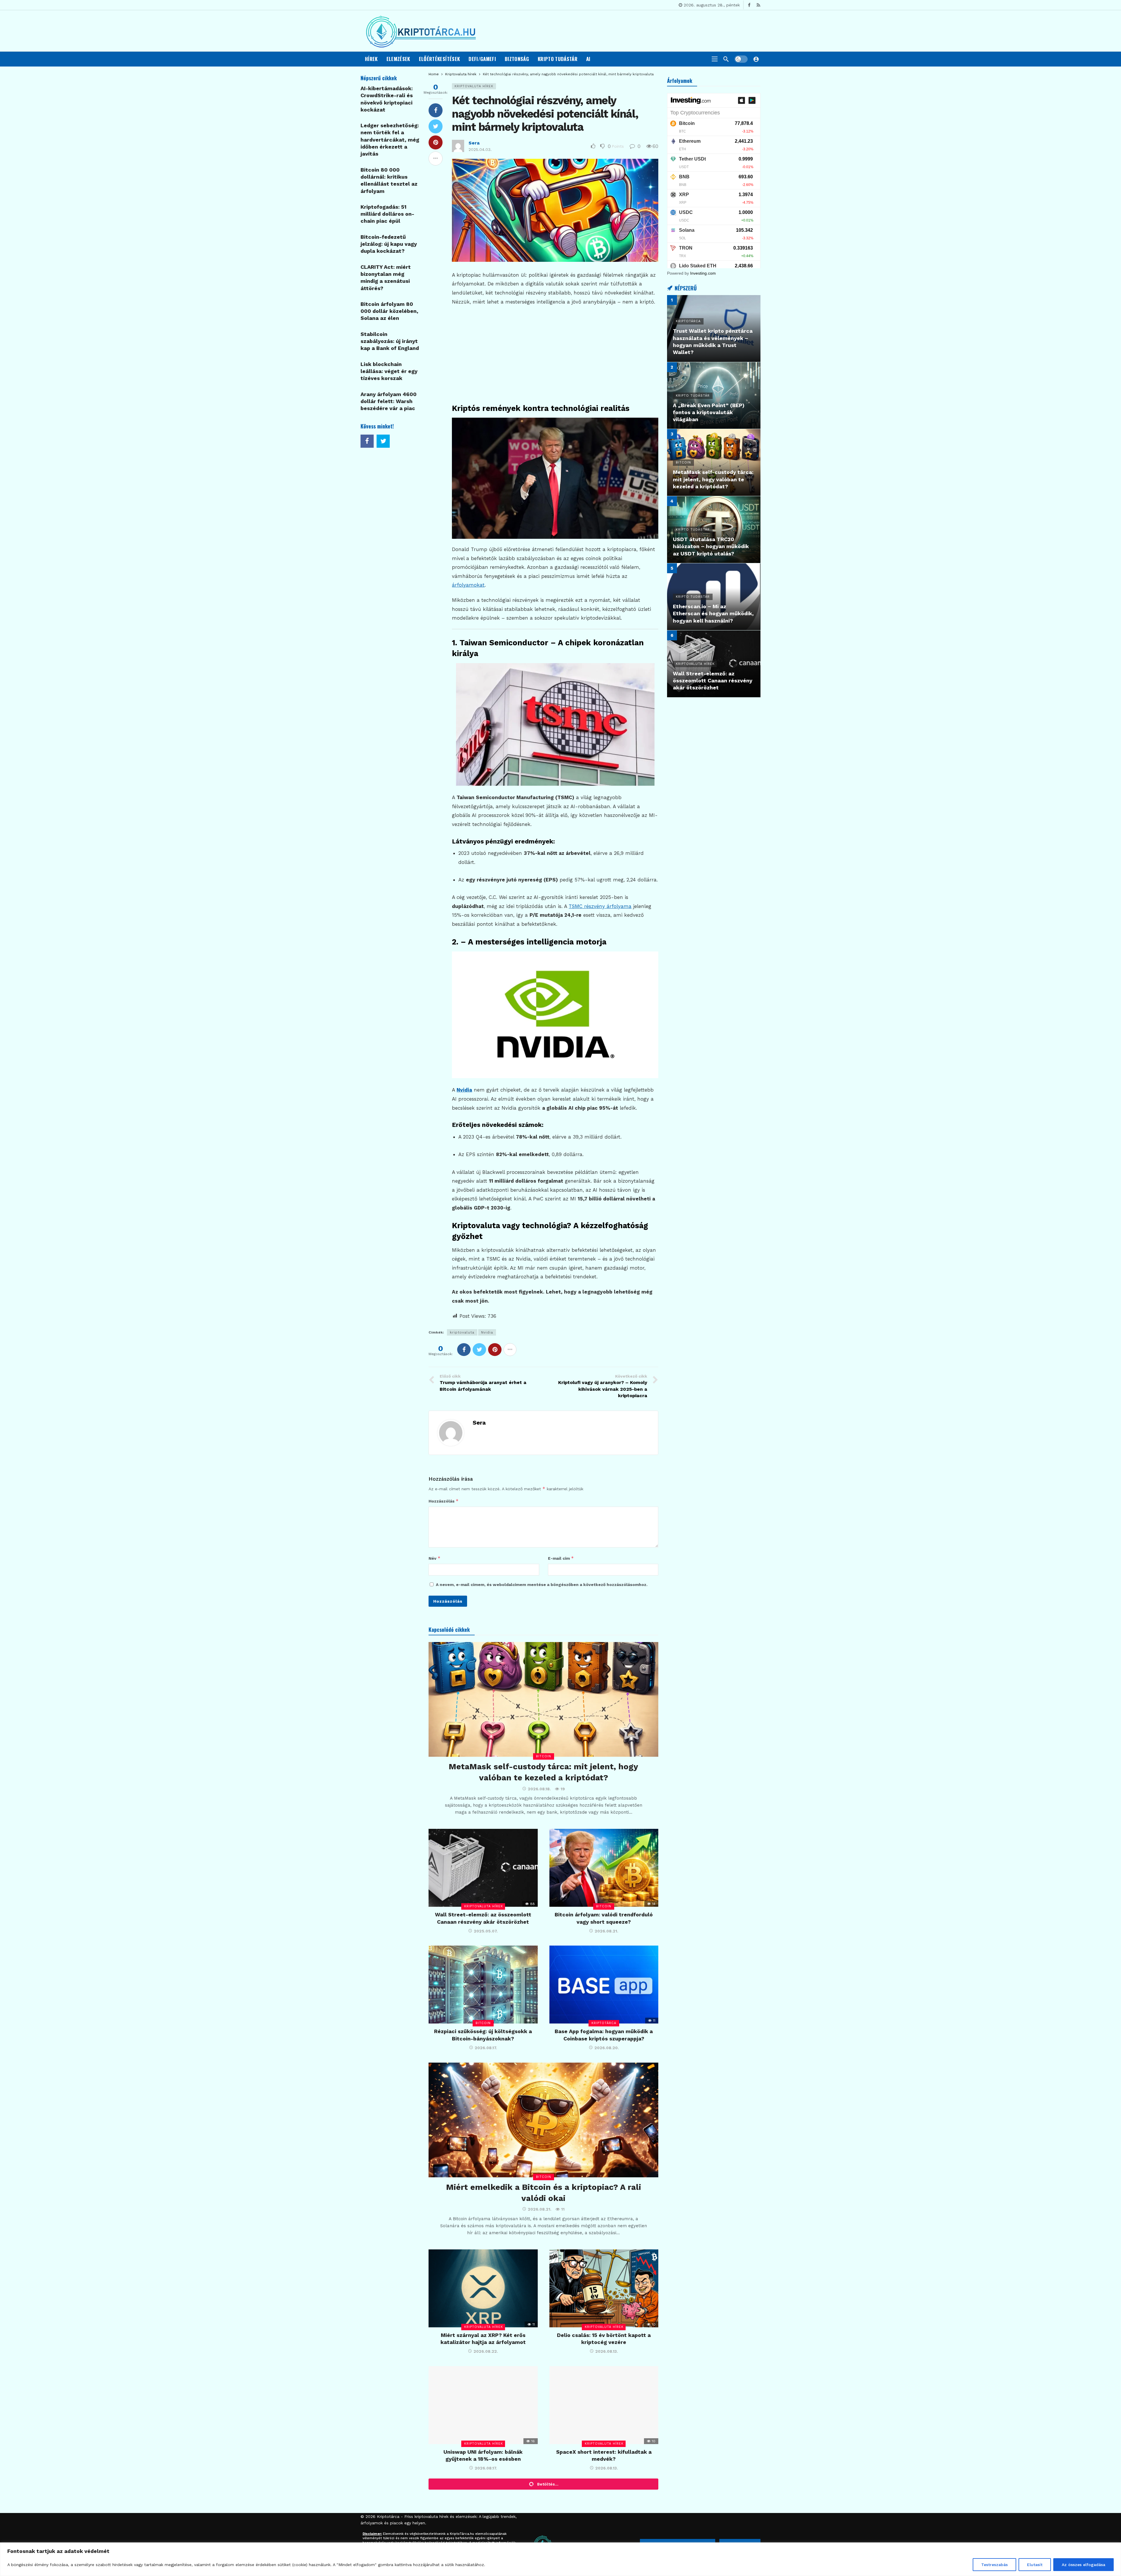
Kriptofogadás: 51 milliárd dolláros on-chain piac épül (387, 214)
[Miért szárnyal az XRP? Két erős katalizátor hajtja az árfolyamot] (483, 2288)
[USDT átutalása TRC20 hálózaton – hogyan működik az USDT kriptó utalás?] (714, 530)
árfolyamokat (468, 585)
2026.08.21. (606, 1931)
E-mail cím (561, 1558)
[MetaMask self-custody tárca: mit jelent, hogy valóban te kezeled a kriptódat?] (543, 1699)
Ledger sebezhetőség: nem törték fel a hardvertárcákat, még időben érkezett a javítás (390, 140)
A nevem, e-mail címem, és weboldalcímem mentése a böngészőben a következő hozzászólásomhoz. (542, 1585)
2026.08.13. (607, 2351)
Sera (474, 143)
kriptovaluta (462, 1332)
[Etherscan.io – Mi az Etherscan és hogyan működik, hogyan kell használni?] (714, 597)
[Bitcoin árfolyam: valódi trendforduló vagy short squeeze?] (604, 1868)
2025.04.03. (480, 149)
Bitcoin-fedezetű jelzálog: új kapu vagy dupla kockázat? (389, 244)
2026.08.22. (486, 2351)
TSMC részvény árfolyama (600, 906)
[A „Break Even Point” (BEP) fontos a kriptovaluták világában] (714, 396)
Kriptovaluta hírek (474, 86)
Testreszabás (994, 2565)
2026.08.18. (539, 1789)
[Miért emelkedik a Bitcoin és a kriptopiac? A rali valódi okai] (543, 2120)
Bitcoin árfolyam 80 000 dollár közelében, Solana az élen (389, 311)
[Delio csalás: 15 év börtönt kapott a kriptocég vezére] (604, 2288)
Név (435, 1558)
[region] (560, 2559)
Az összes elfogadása (1083, 2565)
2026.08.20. (607, 2048)
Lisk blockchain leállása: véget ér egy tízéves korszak (389, 371)
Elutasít (1035, 2565)
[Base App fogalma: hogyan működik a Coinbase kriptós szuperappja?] (604, 1985)
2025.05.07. (486, 1931)
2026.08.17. (486, 2048)
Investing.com (703, 273)
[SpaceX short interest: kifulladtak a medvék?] (604, 2405)
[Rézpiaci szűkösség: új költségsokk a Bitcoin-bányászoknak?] (483, 1985)
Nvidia (487, 1332)
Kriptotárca (604, 2023)
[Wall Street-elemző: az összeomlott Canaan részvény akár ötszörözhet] (483, 1868)
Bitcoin (544, 1756)
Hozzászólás (444, 1501)
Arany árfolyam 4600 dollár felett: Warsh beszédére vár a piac (389, 401)
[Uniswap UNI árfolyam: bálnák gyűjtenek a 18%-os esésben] (483, 2405)
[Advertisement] (555, 353)
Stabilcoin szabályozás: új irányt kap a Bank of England (390, 341)
